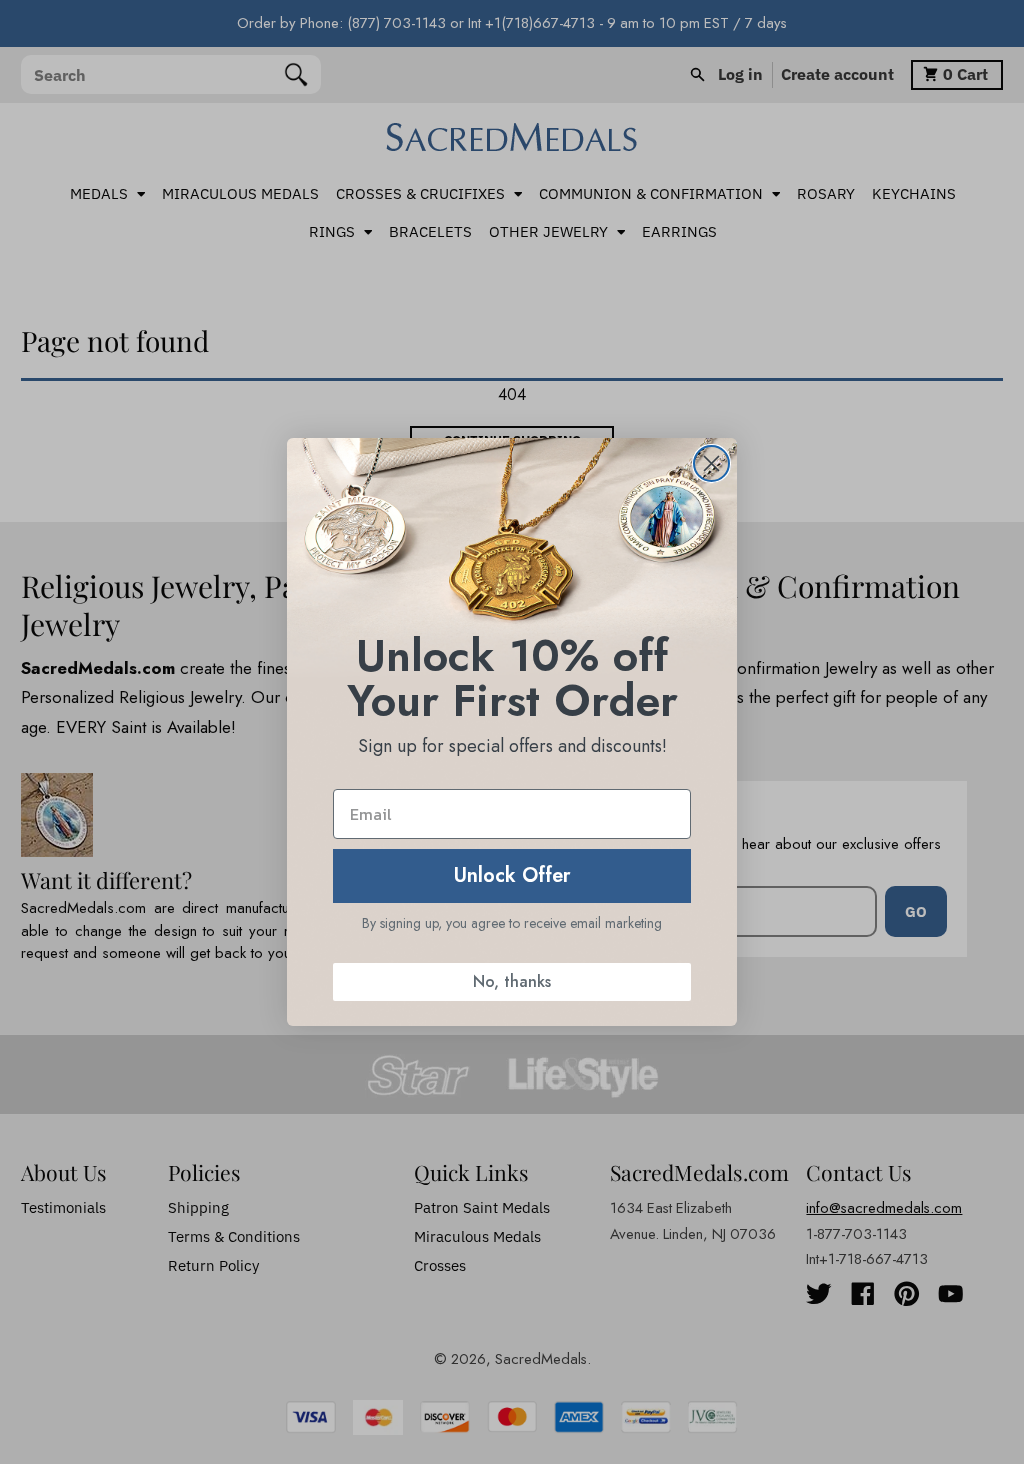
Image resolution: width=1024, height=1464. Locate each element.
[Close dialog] (711, 463)
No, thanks (512, 981)
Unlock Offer (512, 875)
